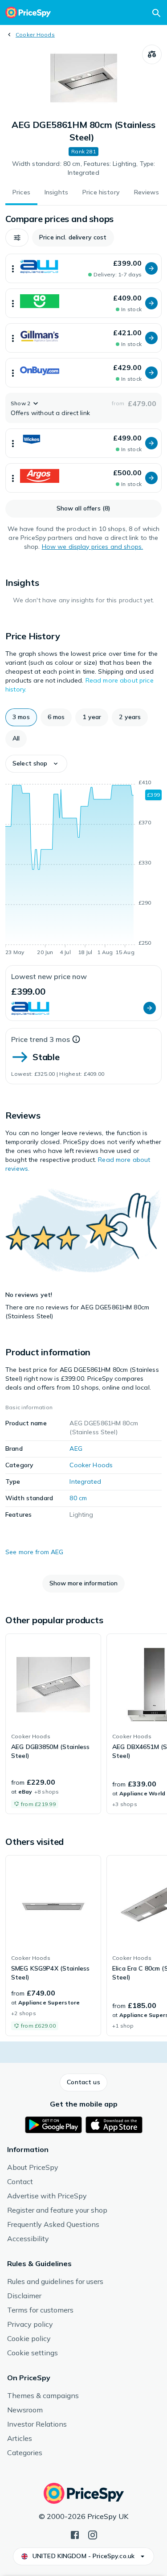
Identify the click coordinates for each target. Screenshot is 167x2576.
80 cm (78, 1498)
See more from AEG (34, 1552)
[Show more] (13, 268)
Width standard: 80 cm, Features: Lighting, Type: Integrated (84, 168)
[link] (53, 1724)
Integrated (85, 1481)
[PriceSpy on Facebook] (75, 2534)
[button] (17, 238)
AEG (76, 1448)
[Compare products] (152, 54)
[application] (83, 869)
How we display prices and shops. (92, 547)
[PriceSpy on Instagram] (93, 2534)
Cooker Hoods (35, 35)
